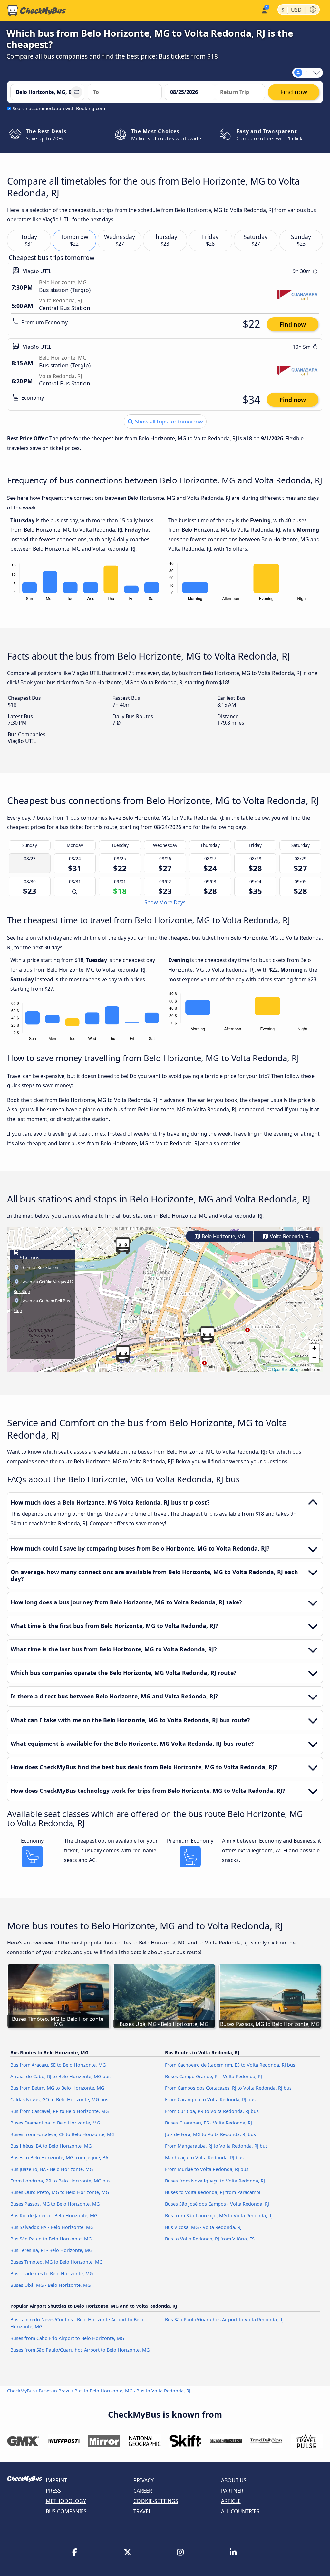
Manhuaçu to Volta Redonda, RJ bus (204, 2158)
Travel (142, 2511)
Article (231, 2501)
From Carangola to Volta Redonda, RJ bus (210, 2100)
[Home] (36, 11)
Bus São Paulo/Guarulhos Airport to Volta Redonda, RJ (224, 2319)
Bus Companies (66, 2511)
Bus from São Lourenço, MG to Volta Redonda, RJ (219, 2215)
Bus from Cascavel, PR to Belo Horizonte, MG (59, 2111)
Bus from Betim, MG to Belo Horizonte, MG (57, 2088)
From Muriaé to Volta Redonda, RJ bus (207, 2169)
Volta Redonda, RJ (290, 1236)
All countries (240, 2511)
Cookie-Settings (156, 2501)
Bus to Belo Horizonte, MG (103, 2391)
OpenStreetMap (286, 1369)
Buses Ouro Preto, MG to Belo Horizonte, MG (60, 2192)
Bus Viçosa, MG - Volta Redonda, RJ (203, 2227)
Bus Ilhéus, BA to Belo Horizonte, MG (51, 2146)
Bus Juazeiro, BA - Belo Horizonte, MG (52, 2169)
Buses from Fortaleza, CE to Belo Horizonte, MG (62, 2134)
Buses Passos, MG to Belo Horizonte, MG (55, 2204)
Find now (293, 324)
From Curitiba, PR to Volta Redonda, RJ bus (212, 2111)
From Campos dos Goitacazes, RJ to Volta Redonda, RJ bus (228, 2088)
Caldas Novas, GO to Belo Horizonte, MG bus (59, 2100)
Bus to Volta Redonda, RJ (163, 2391)
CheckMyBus (21, 2391)
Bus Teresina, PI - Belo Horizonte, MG (51, 2250)
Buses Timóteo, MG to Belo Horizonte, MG (56, 2262)
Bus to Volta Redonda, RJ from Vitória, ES (210, 2239)
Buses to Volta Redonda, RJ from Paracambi (213, 2192)
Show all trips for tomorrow (168, 422)
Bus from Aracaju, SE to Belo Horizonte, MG (58, 2065)
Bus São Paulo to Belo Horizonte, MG (51, 2239)
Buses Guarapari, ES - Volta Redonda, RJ (209, 2123)
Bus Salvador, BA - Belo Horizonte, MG (52, 2227)
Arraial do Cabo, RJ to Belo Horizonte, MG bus (60, 2076)
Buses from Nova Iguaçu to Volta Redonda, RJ (215, 2181)
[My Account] (264, 10)
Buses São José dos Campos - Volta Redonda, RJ (217, 2204)
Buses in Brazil (55, 2391)
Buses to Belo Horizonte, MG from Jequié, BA (59, 2158)
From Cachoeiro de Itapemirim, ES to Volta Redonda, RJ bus (230, 2065)
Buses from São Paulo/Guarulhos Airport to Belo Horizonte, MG (80, 2350)
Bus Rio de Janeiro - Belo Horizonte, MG (54, 2215)
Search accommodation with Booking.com (59, 108)
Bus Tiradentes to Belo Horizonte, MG (52, 2273)
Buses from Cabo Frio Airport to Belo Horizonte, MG (67, 2338)
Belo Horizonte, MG (223, 1236)
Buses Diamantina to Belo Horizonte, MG (55, 2123)
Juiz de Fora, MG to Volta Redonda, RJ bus (210, 2134)
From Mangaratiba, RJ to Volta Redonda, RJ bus (216, 2146)
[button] (123, 1354)
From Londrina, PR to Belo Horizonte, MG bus (60, 2181)
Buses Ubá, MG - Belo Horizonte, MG (50, 2285)
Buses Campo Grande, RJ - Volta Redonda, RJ (214, 2076)
